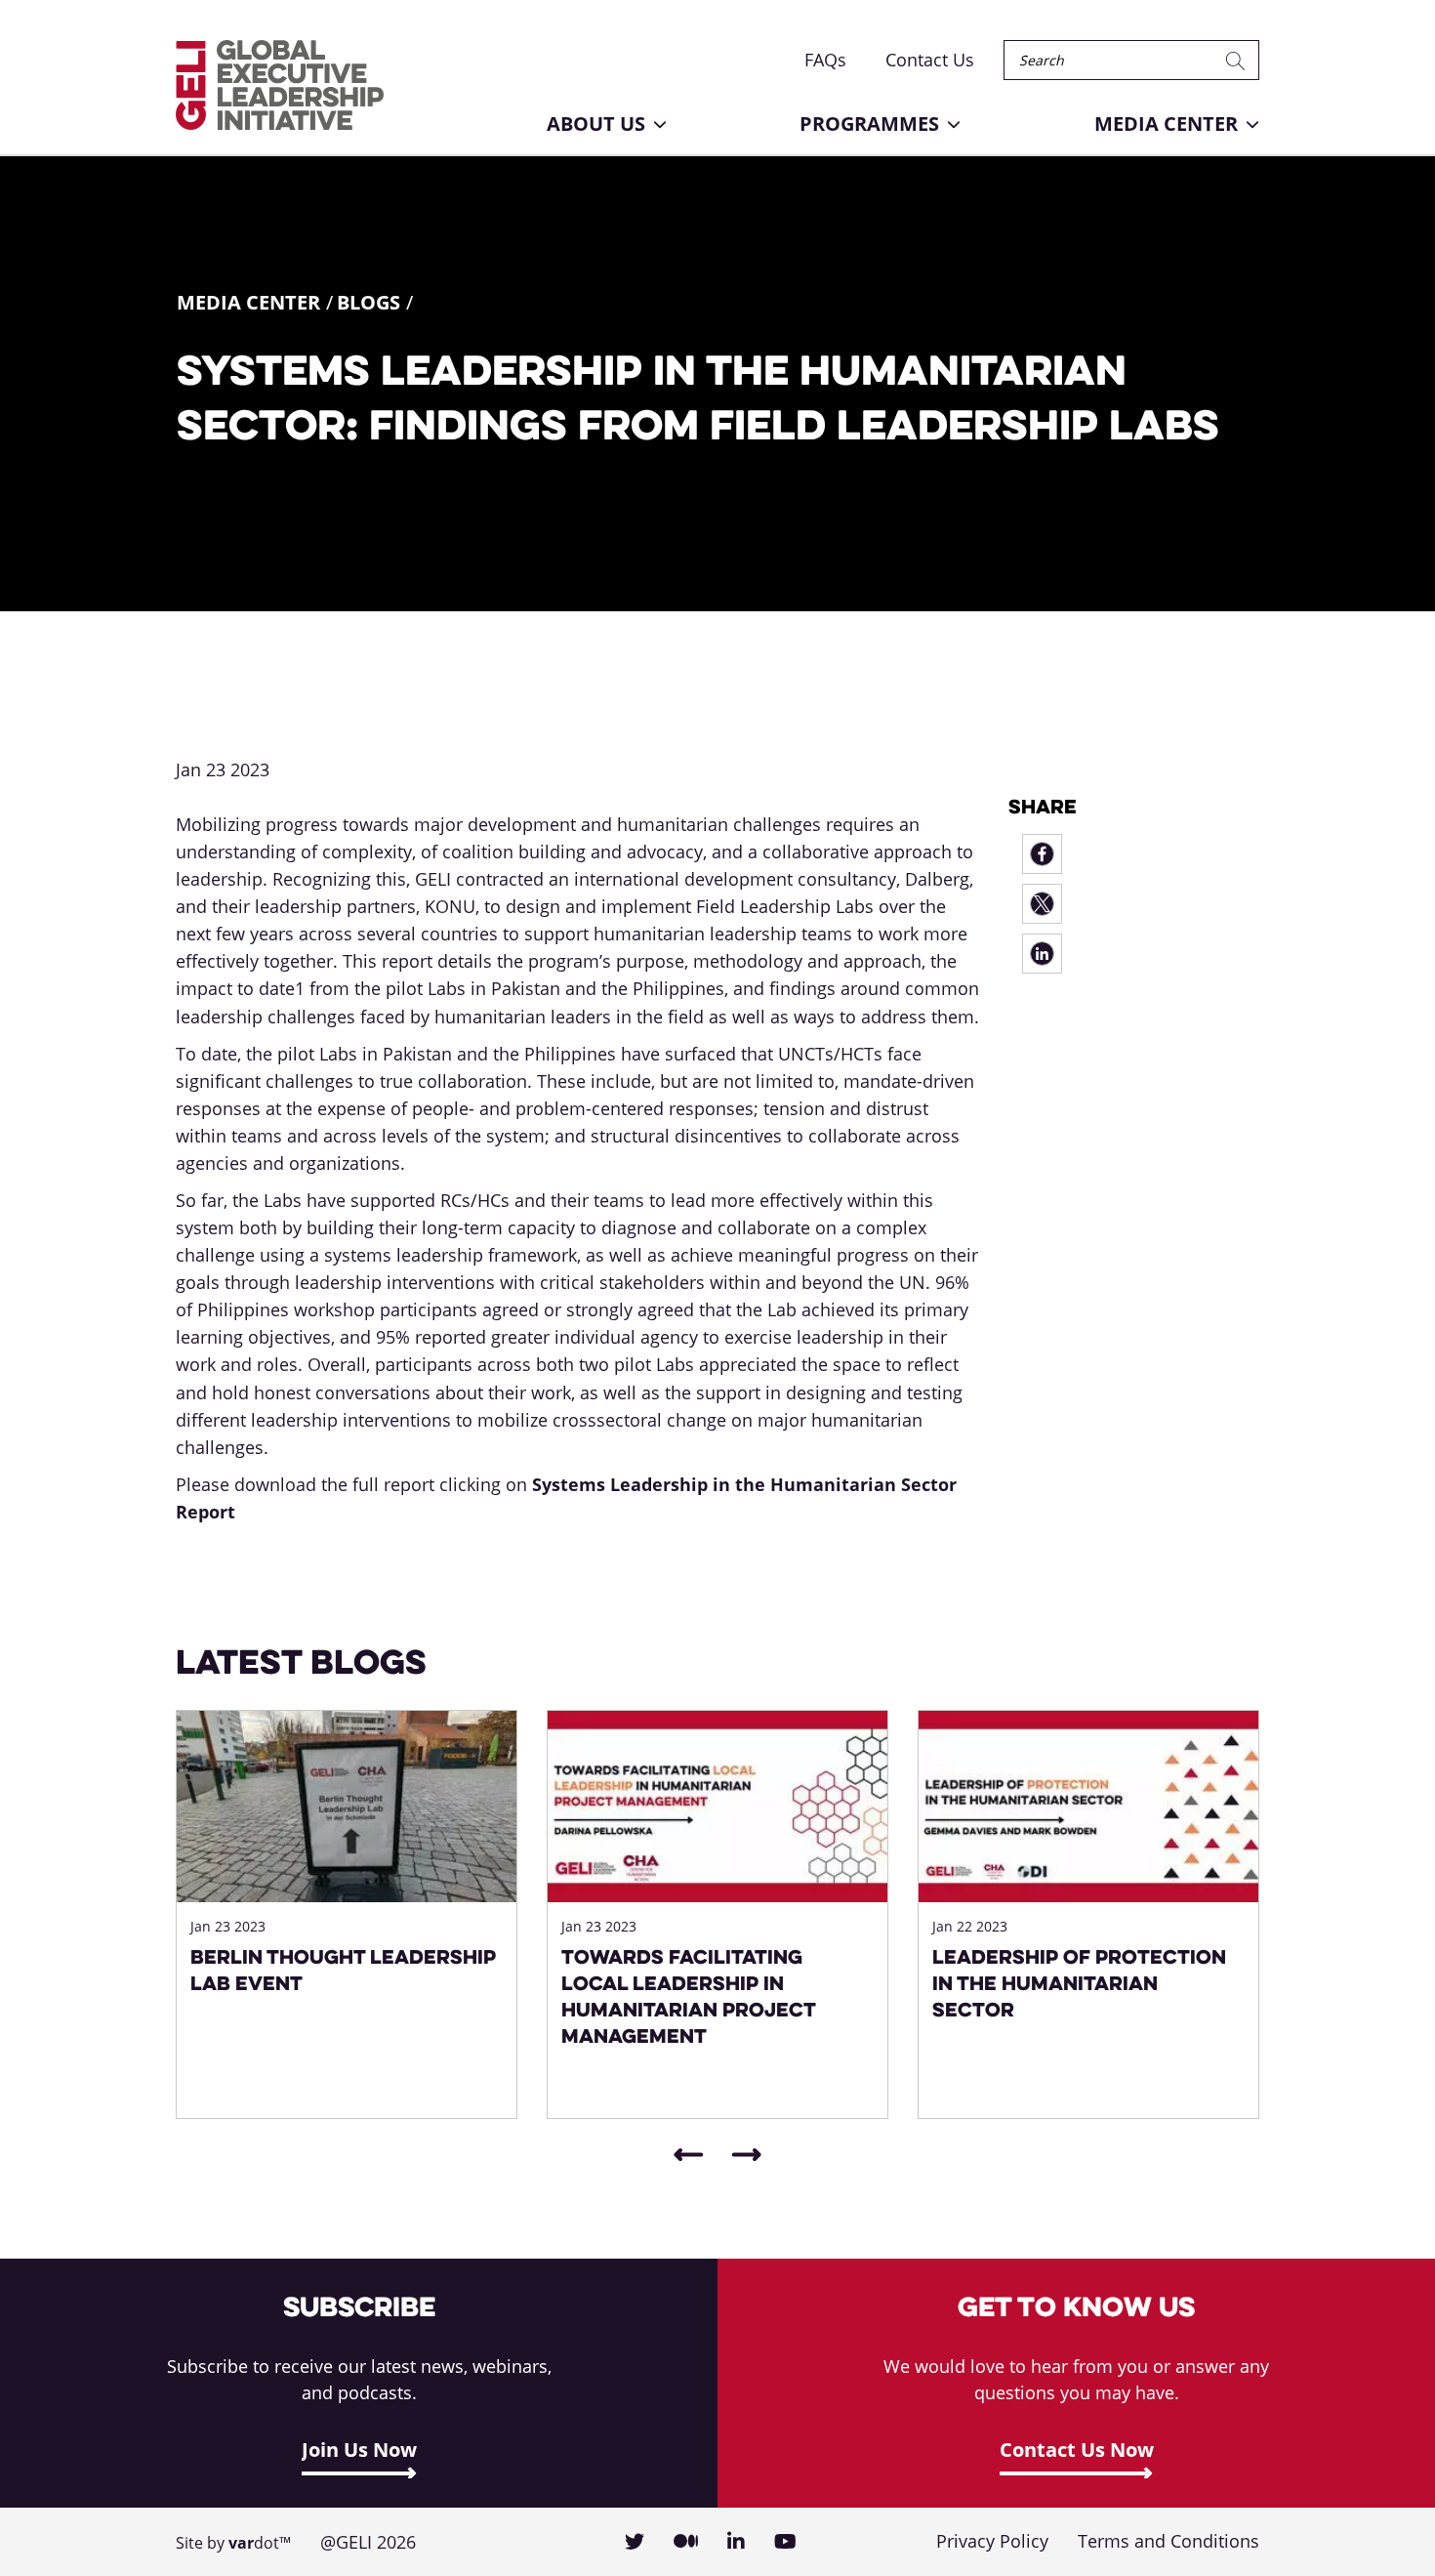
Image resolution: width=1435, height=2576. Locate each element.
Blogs (369, 302)
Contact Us (930, 60)
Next (747, 2155)
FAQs (825, 60)
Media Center (248, 302)
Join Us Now (359, 2450)
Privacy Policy (992, 2541)
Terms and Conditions (1168, 2541)
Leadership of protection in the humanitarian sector (1079, 1983)
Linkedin (736, 2542)
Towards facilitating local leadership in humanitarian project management (688, 1996)
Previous (688, 2155)
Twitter (635, 2542)
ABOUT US (596, 124)
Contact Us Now (1077, 2450)
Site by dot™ (233, 2543)
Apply (1239, 60)
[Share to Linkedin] (1042, 954)
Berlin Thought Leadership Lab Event (343, 1970)
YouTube (785, 2542)
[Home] (280, 85)
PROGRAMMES (869, 124)
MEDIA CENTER (1166, 124)
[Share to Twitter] (1042, 904)
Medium (686, 2542)
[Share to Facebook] (1042, 854)
